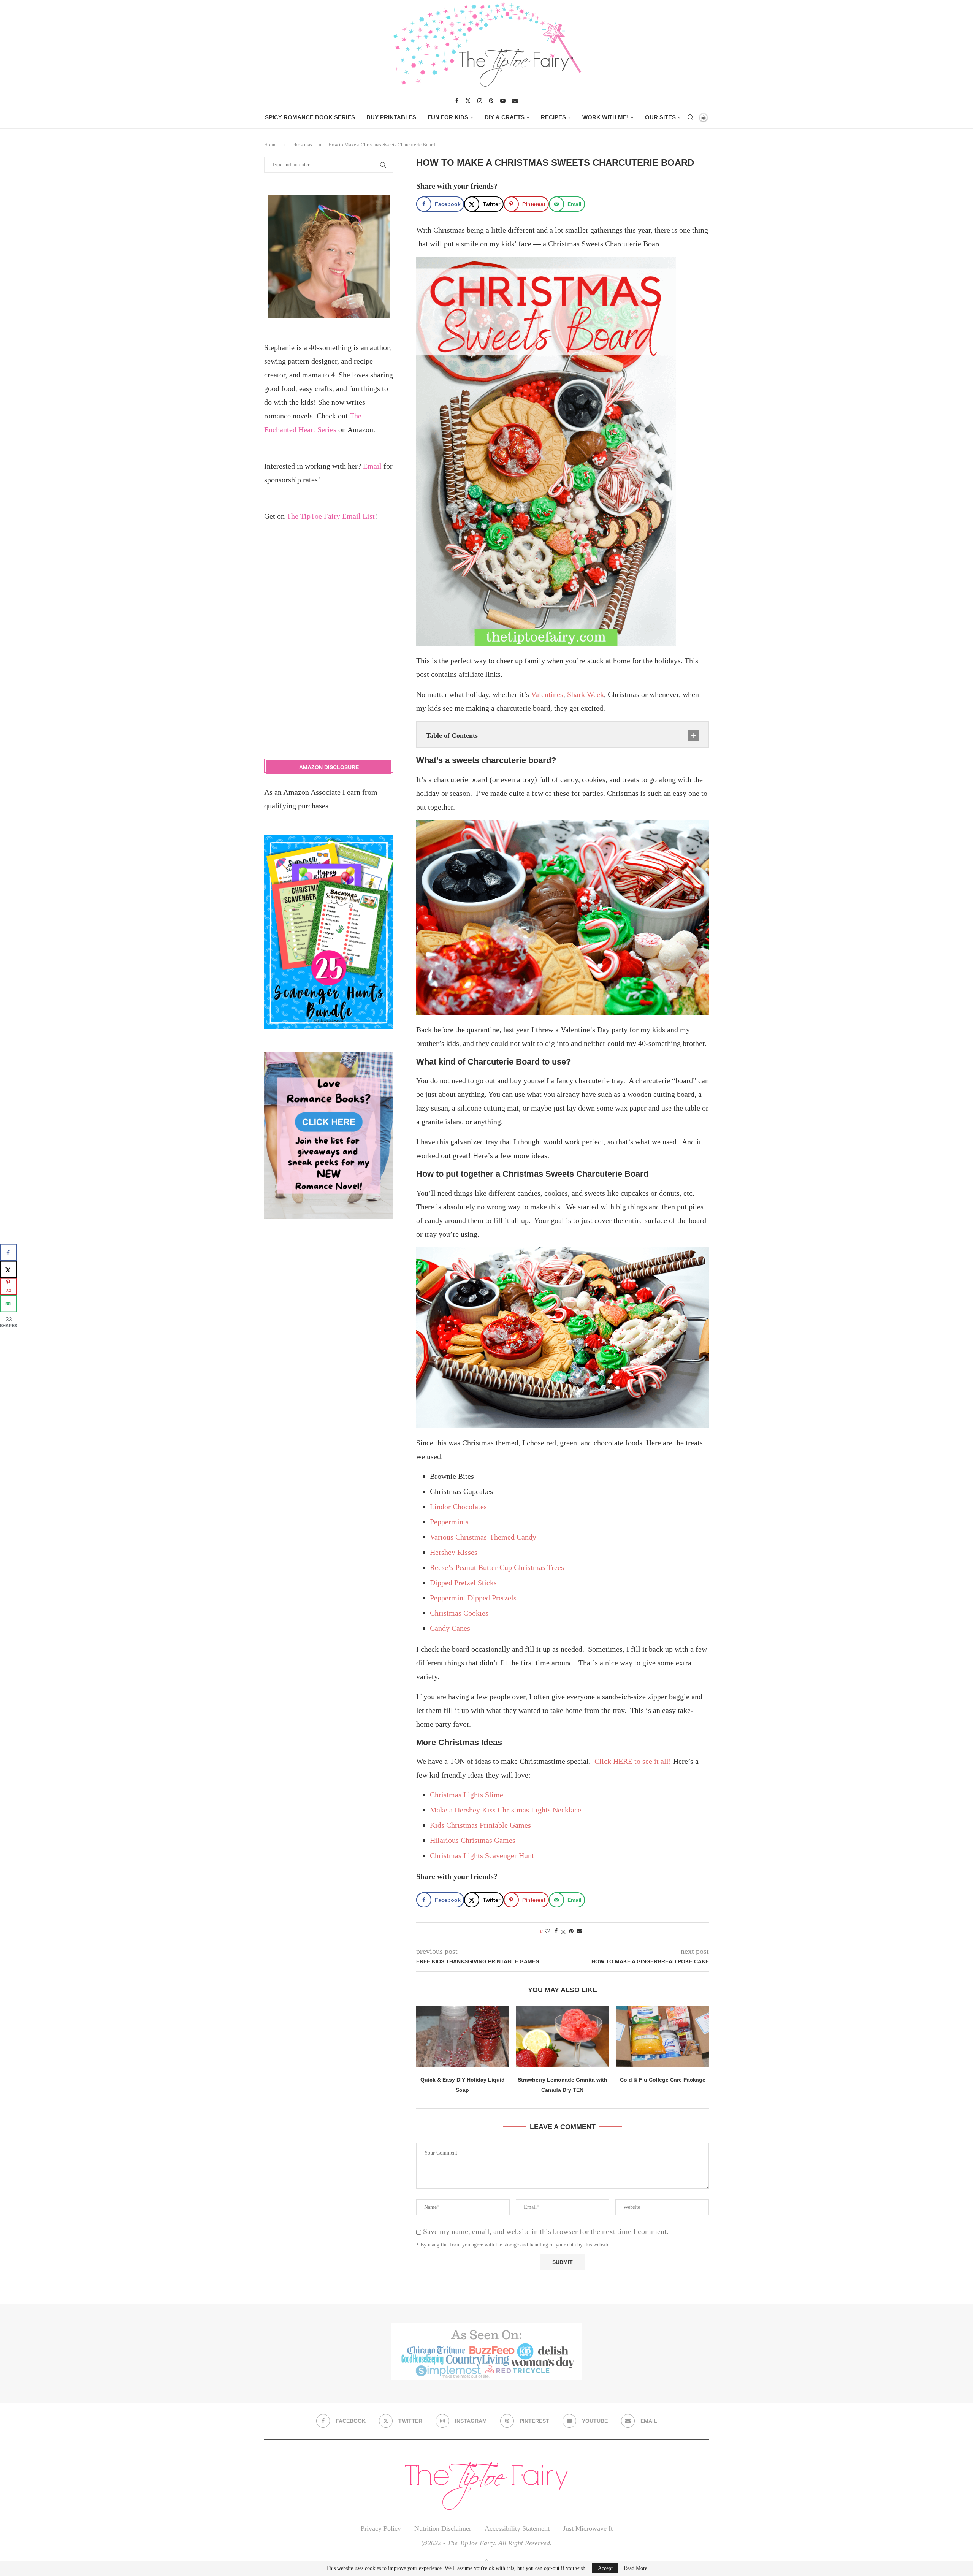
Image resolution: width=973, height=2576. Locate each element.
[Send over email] (9, 1304)
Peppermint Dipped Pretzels (473, 1598)
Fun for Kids (448, 117)
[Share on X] (9, 1270)
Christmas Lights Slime (467, 1795)
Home (270, 145)
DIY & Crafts (505, 117)
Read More (635, 2568)
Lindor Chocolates (458, 1507)
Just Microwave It (588, 2528)
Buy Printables (391, 117)
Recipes (553, 117)
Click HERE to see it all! (633, 1761)
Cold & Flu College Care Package (663, 2080)
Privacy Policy (381, 2528)
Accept (605, 2568)
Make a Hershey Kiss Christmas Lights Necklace (506, 1810)
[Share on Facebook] (556, 1931)
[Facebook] (457, 101)
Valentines (547, 694)
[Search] (690, 117)
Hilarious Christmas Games (473, 1840)
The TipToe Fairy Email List (331, 516)
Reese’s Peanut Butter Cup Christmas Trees (497, 1567)
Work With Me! (605, 117)
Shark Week (586, 694)
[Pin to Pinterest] (571, 1931)
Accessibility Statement (517, 2528)
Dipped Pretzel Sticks (463, 1583)
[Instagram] (480, 101)
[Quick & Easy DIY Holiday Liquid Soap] (462, 2037)
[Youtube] (503, 101)
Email (372, 466)
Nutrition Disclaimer (443, 2528)
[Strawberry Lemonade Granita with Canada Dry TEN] (562, 2037)
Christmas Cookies (459, 1613)
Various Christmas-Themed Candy (483, 1537)
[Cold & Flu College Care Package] (663, 2037)
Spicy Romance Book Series (310, 117)
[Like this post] (547, 1931)
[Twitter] (468, 101)
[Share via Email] (579, 1931)
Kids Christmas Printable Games (480, 1825)
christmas (302, 145)
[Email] (515, 101)
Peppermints (449, 1522)
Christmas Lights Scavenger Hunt (482, 1855)
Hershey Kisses (454, 1552)
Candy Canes (450, 1628)
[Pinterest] (491, 101)
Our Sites (660, 117)
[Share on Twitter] (563, 1932)
